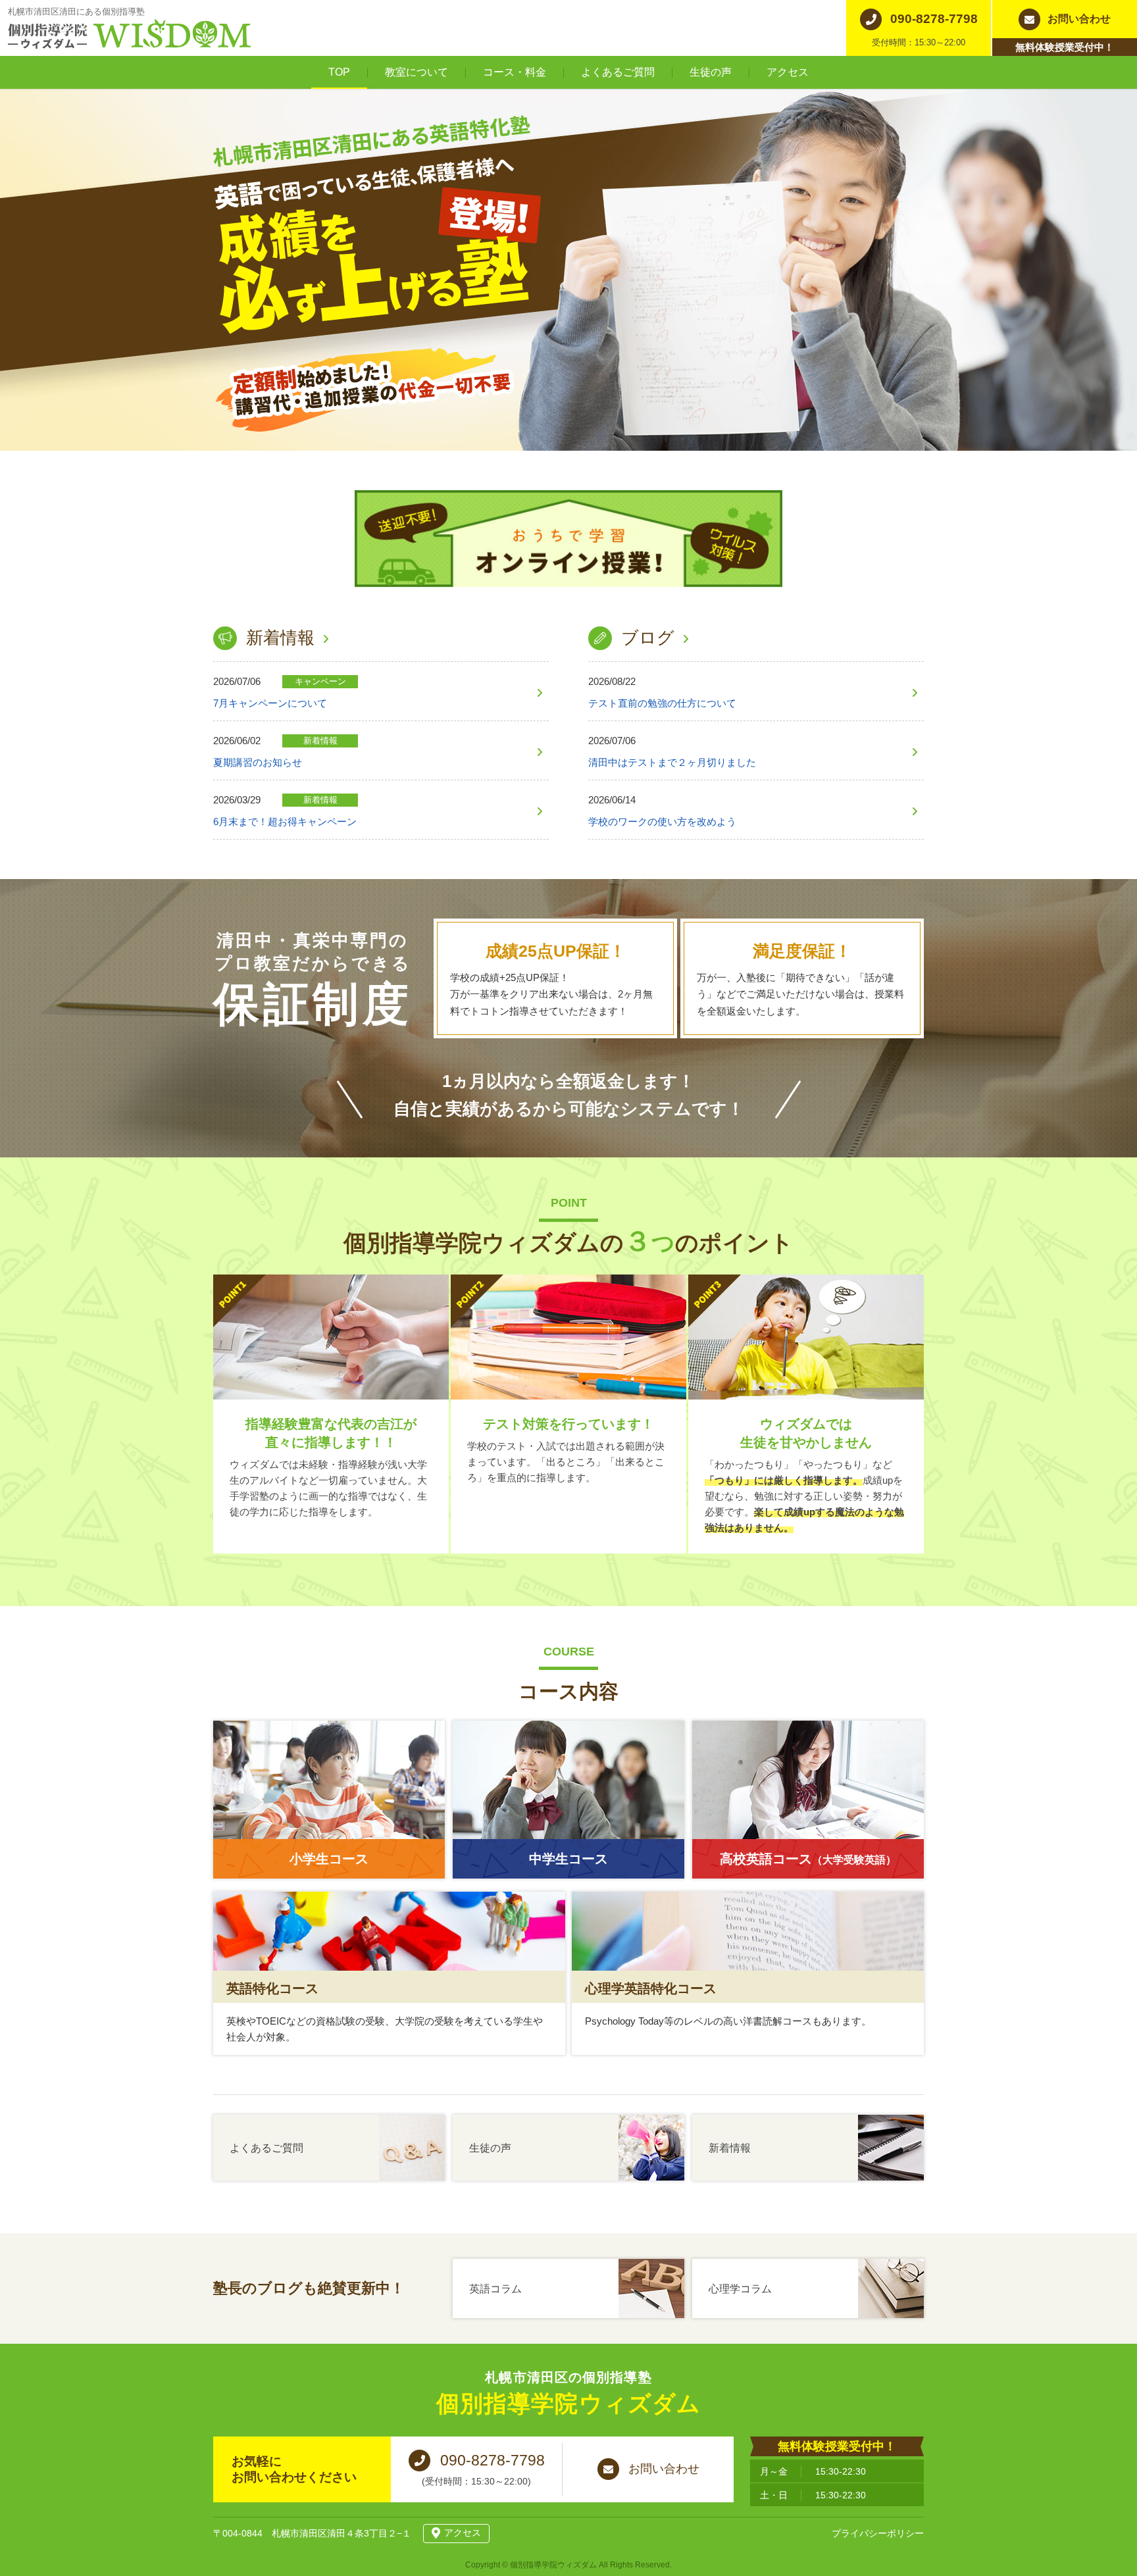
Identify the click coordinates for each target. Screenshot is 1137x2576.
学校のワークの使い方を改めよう (662, 821)
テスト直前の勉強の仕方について (662, 703)
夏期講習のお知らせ (258, 762)
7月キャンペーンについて (270, 703)
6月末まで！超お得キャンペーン (285, 821)
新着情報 (280, 638)
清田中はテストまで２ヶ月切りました (672, 762)
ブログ (648, 638)
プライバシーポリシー (878, 2533)
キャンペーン (320, 681)
